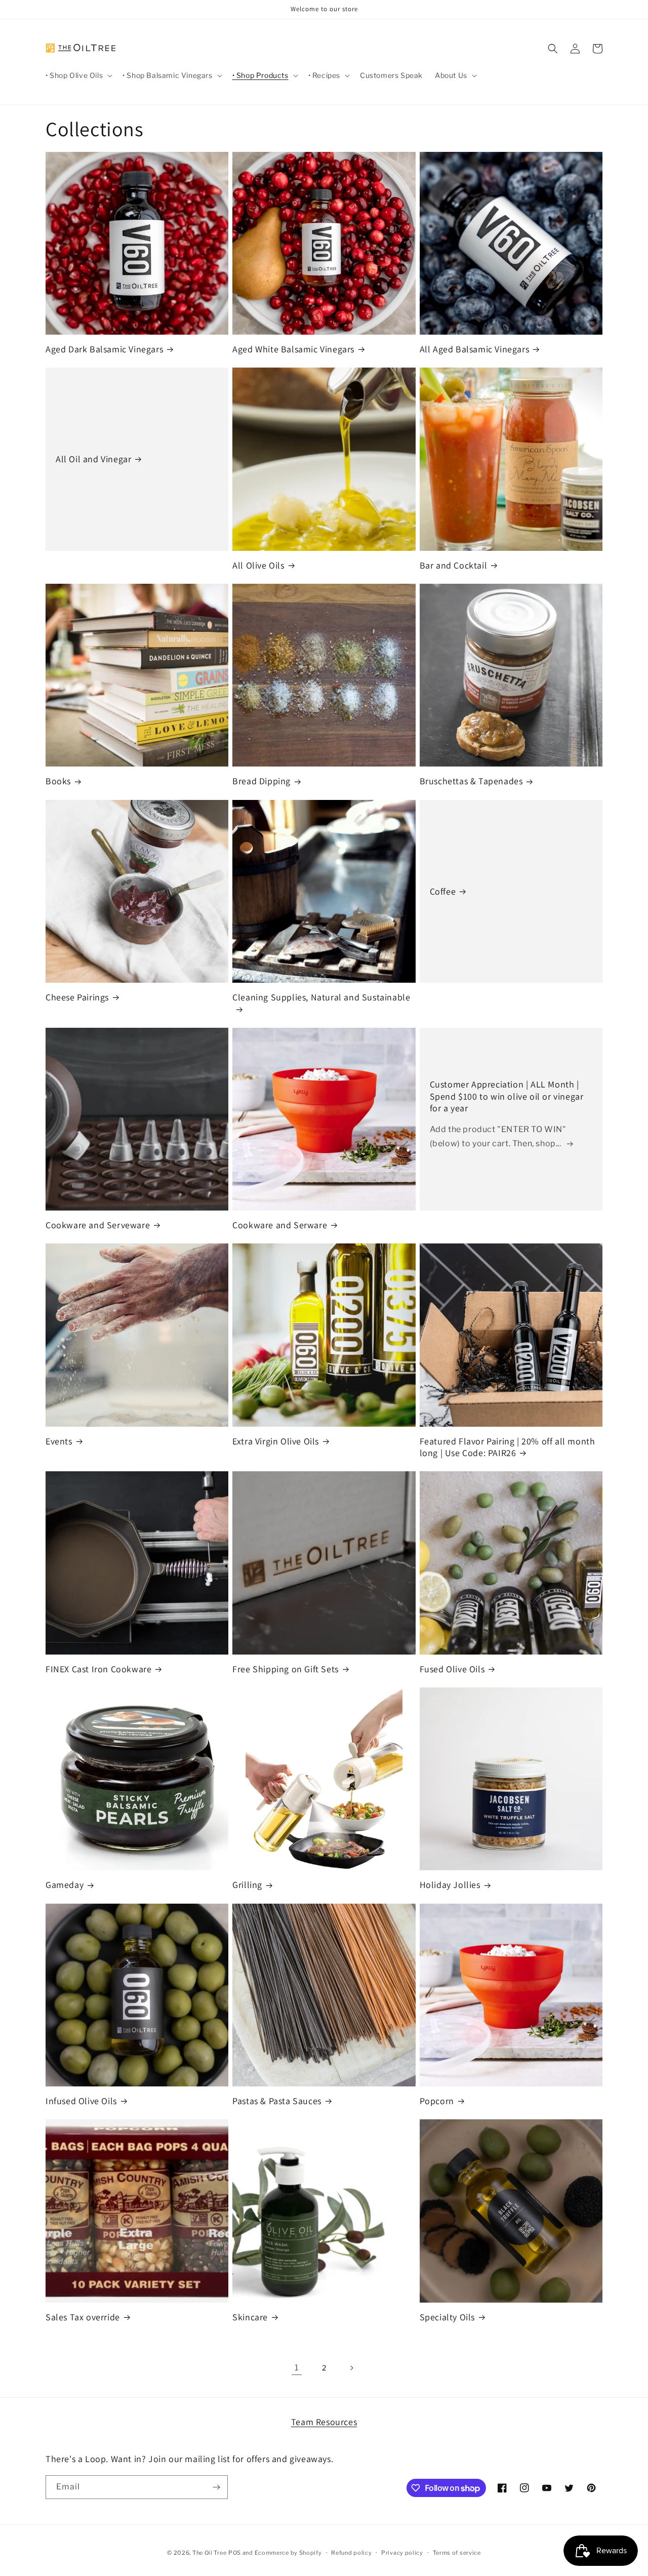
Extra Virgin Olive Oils (276, 1441)
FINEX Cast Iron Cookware (98, 1669)
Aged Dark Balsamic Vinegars (104, 349)
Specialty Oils (447, 2317)
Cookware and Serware (280, 1225)
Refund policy (351, 2553)
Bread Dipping (261, 781)
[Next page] (351, 2368)
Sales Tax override (83, 2317)
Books (58, 781)
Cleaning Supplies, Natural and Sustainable (321, 997)
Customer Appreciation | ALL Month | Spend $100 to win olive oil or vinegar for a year (507, 1096)
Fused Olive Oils (452, 1669)
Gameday (65, 1885)
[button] (78, 75)
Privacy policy (402, 2553)
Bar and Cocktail (454, 565)
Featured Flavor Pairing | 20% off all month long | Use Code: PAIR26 (508, 1447)
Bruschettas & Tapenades (471, 781)
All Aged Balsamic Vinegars (475, 349)
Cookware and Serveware (98, 1225)
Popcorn (437, 2101)
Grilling (247, 1885)
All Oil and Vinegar (93, 459)
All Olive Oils (258, 565)
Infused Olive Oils (81, 2101)
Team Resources (324, 2422)
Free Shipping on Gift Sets (286, 1669)
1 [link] (297, 2368)
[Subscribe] (216, 2487)
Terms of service (457, 2553)
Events (59, 1441)
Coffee (443, 891)
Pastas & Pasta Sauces (277, 2101)
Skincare (250, 2317)
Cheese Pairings (77, 997)
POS (235, 2553)
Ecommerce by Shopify (288, 2553)
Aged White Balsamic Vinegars (293, 349)
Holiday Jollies (450, 1885)
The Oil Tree (209, 2553)
